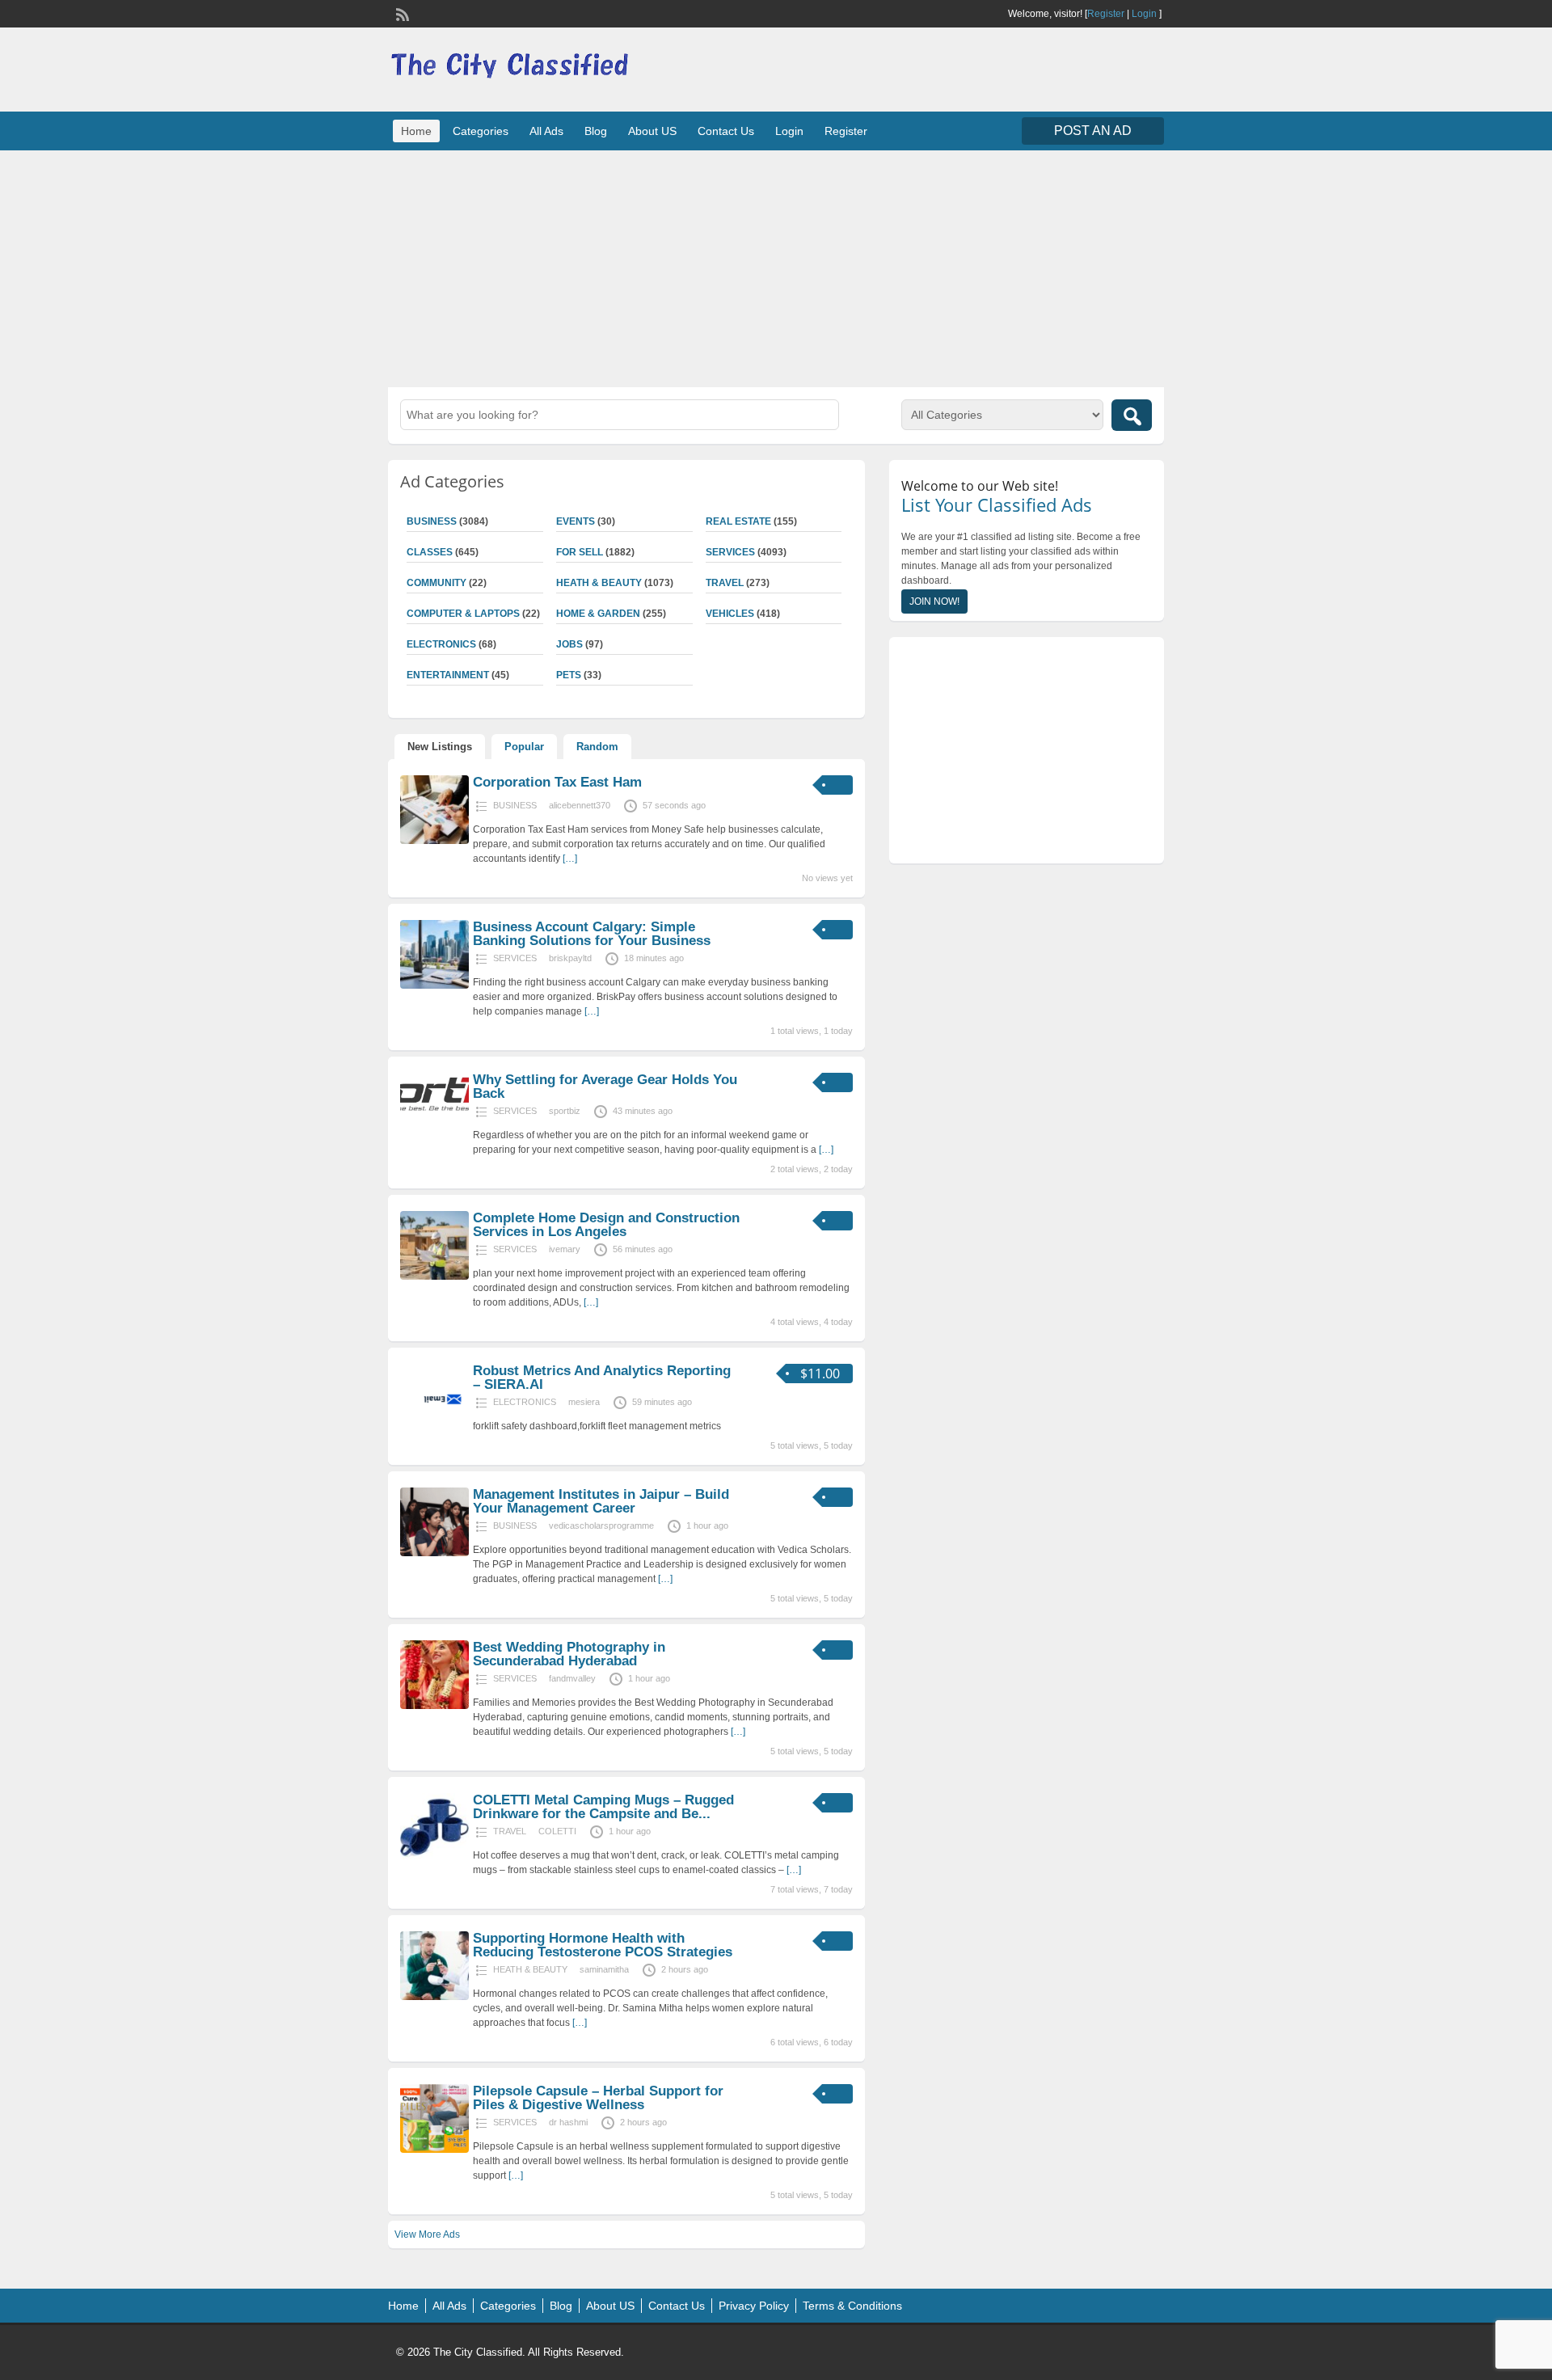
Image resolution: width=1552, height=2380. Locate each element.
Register (1106, 14)
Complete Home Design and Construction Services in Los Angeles (606, 1225)
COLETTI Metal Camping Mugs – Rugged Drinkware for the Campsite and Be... (603, 1807)
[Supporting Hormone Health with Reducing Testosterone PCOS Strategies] (434, 1997)
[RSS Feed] (401, 13)
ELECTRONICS (441, 644)
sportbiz (565, 1111)
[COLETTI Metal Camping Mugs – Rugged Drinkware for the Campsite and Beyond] (434, 1859)
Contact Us (726, 131)
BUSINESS (432, 521)
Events (576, 521)
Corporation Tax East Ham (557, 782)
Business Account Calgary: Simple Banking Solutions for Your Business (592, 934)
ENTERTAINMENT (448, 675)
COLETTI (557, 1831)
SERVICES (730, 552)
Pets (569, 675)
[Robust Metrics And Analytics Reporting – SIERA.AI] (434, 1429)
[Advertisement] (776, 267)
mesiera (584, 1402)
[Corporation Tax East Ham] (434, 841)
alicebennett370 (580, 805)
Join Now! (934, 601)
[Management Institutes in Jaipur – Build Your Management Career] (434, 1553)
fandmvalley (572, 1678)
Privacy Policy (754, 2306)
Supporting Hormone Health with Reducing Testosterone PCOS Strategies (603, 1945)
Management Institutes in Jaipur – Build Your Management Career (601, 1501)
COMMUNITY (436, 583)
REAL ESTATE (738, 521)
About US (652, 131)
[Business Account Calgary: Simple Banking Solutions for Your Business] (434, 985)
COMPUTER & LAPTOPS (463, 614)
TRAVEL (725, 583)
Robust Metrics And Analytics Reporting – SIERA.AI (602, 1378)
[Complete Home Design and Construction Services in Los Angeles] (434, 1277)
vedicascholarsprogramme (601, 1525)
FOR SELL (580, 552)
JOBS (569, 644)
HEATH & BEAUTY (599, 583)
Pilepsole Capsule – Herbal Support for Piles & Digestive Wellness (598, 2098)
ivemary (565, 1249)
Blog (596, 131)
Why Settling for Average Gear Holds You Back (605, 1087)
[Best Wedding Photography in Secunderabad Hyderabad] (434, 1706)
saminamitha (604, 1969)
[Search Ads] (1132, 415)
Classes (430, 552)
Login (1144, 14)
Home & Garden (598, 614)
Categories (481, 131)
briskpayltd (570, 958)
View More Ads (427, 2234)
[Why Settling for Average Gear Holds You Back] (434, 1112)
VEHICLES (730, 614)
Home (416, 131)
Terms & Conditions (852, 2306)
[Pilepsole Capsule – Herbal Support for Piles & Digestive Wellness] (434, 2150)
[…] (570, 859)
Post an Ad (1093, 131)
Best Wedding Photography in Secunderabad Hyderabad (569, 1654)
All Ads (546, 131)
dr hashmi (568, 2122)
